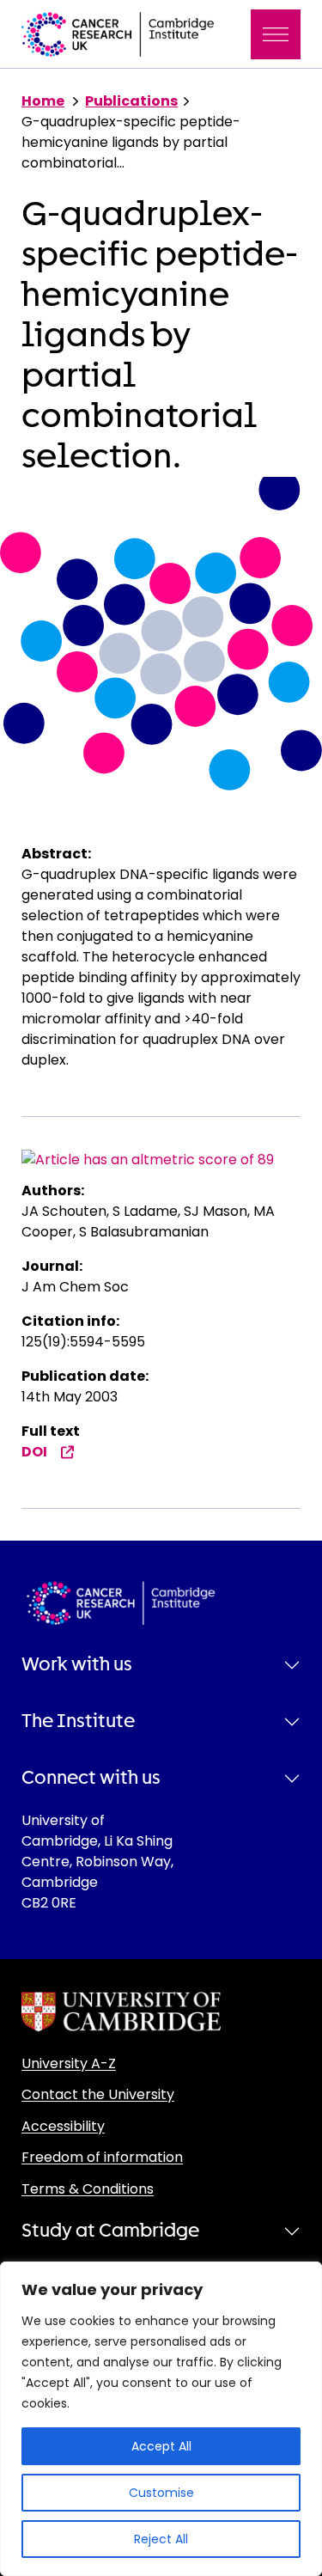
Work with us (77, 1664)
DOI (34, 1452)
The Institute (78, 1721)
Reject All (161, 2539)
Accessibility (63, 2126)
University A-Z (69, 2063)
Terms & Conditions (88, 2189)
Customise (161, 2493)
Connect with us (91, 1778)
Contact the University (98, 2094)
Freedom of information (102, 2157)
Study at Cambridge (110, 2231)
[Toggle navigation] (276, 34)
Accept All (161, 2446)
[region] (161, 2419)
